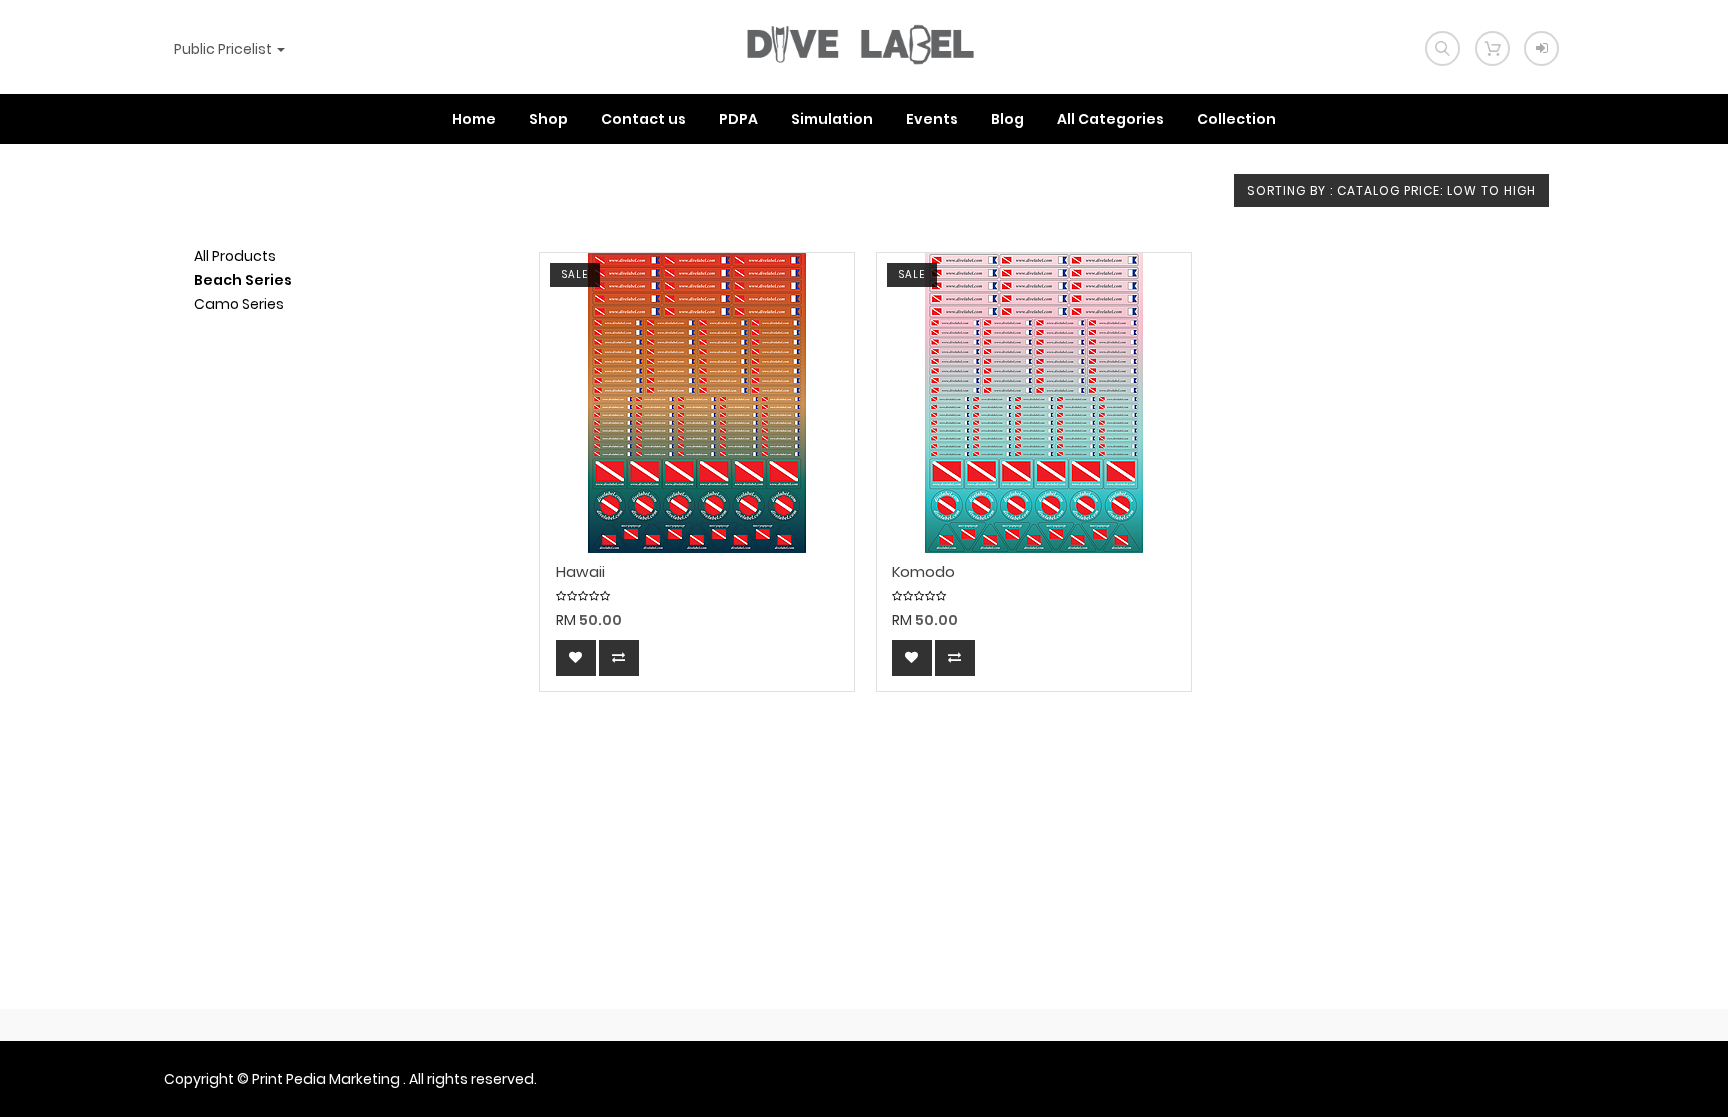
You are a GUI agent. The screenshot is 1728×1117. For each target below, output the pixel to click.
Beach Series (243, 280)
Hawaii (580, 572)
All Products (235, 256)
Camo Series (239, 304)
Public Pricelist (224, 49)
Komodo (923, 572)
